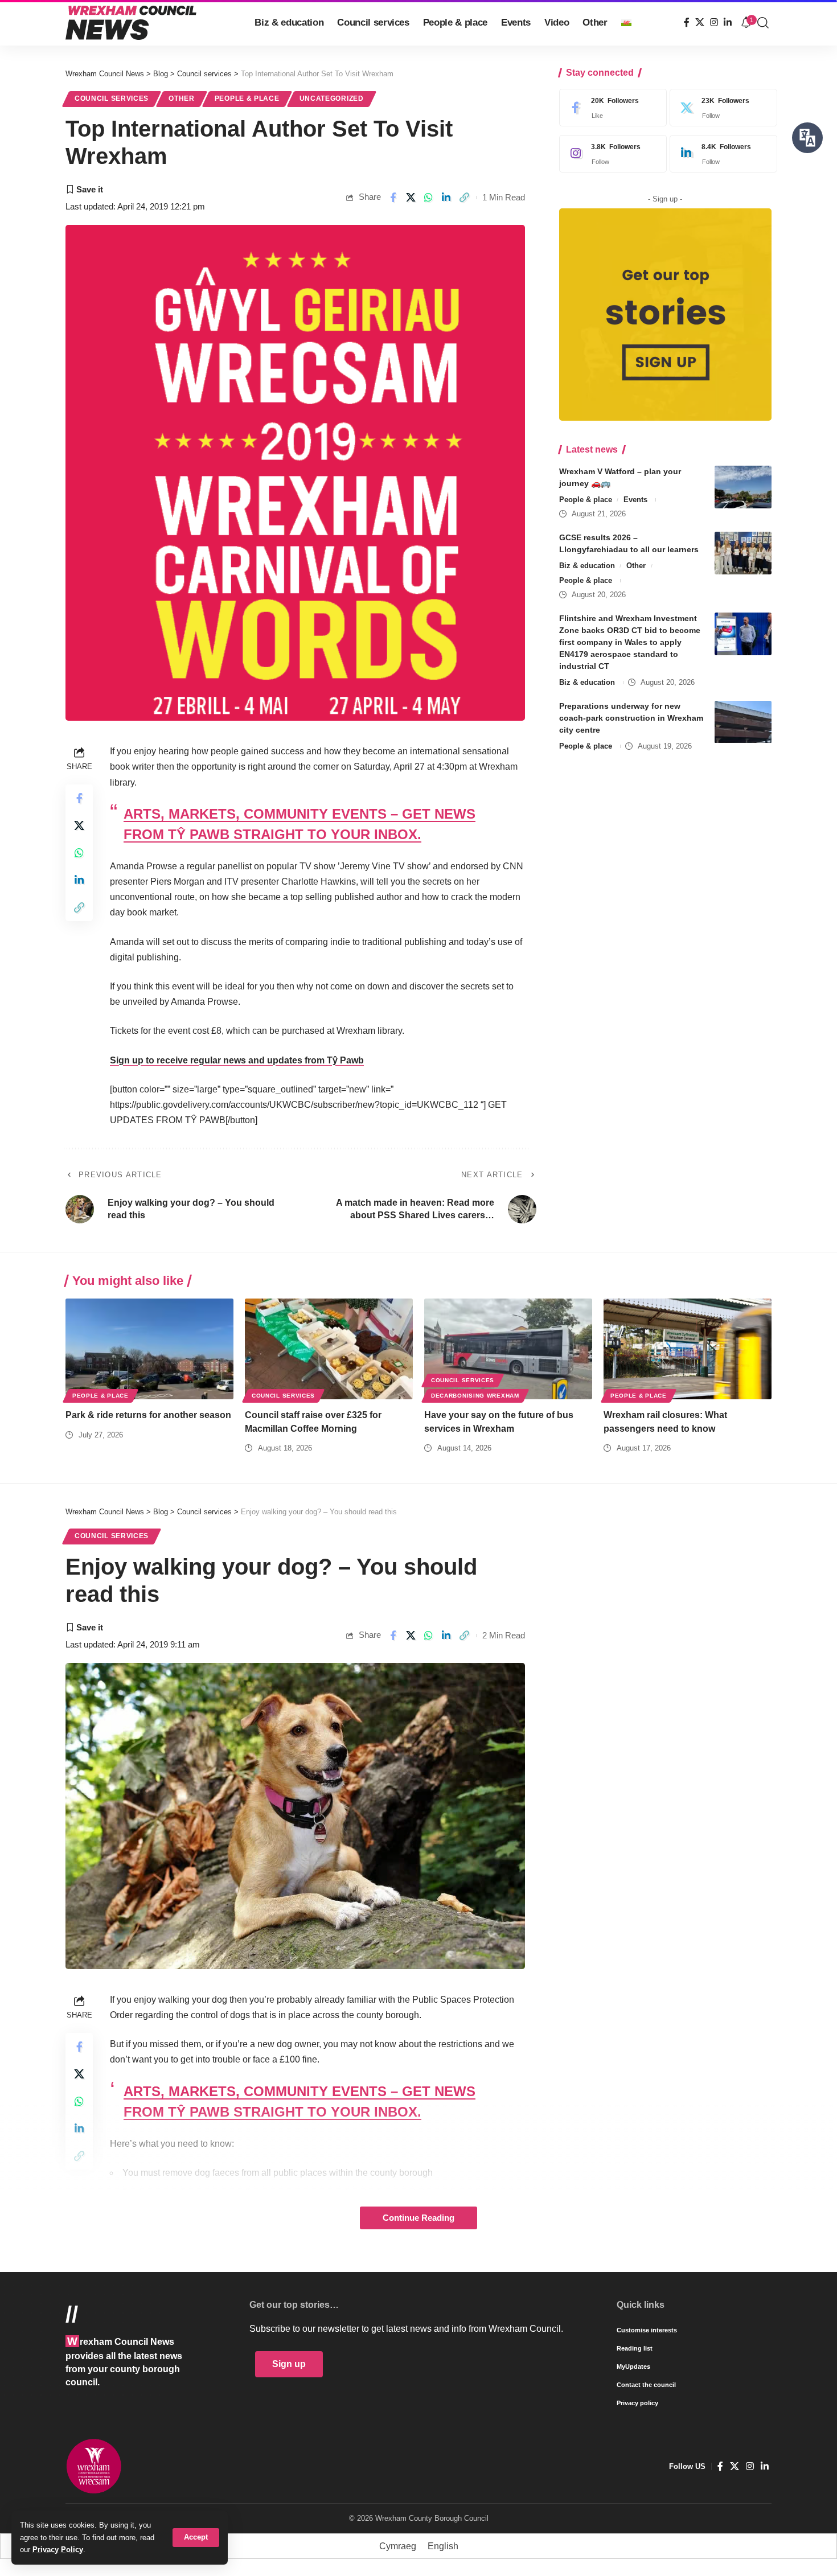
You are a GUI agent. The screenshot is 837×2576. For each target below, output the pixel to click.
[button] (196, 2538)
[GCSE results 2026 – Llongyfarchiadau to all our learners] (743, 553)
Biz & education (587, 566)
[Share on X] (411, 198)
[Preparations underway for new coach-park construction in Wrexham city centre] (743, 722)
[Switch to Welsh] (626, 23)
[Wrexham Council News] (131, 23)
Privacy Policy (58, 2550)
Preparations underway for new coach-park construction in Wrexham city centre (631, 718)
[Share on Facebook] (393, 198)
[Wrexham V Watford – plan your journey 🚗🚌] (743, 487)
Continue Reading (419, 2218)
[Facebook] (687, 22)
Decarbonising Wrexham (475, 1396)
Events (635, 500)
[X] (700, 22)
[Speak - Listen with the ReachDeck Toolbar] (807, 138)
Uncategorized (332, 98)
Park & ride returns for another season (148, 1415)
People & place (247, 98)
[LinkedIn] (728, 22)
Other (182, 98)
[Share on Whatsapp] (429, 198)
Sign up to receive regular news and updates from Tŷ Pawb (237, 1060)
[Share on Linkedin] (446, 198)
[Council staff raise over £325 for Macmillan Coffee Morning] (329, 1349)
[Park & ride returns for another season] (149, 1349)
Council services (112, 98)
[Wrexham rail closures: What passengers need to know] (688, 1349)
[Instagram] (714, 22)
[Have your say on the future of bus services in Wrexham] (508, 1349)
